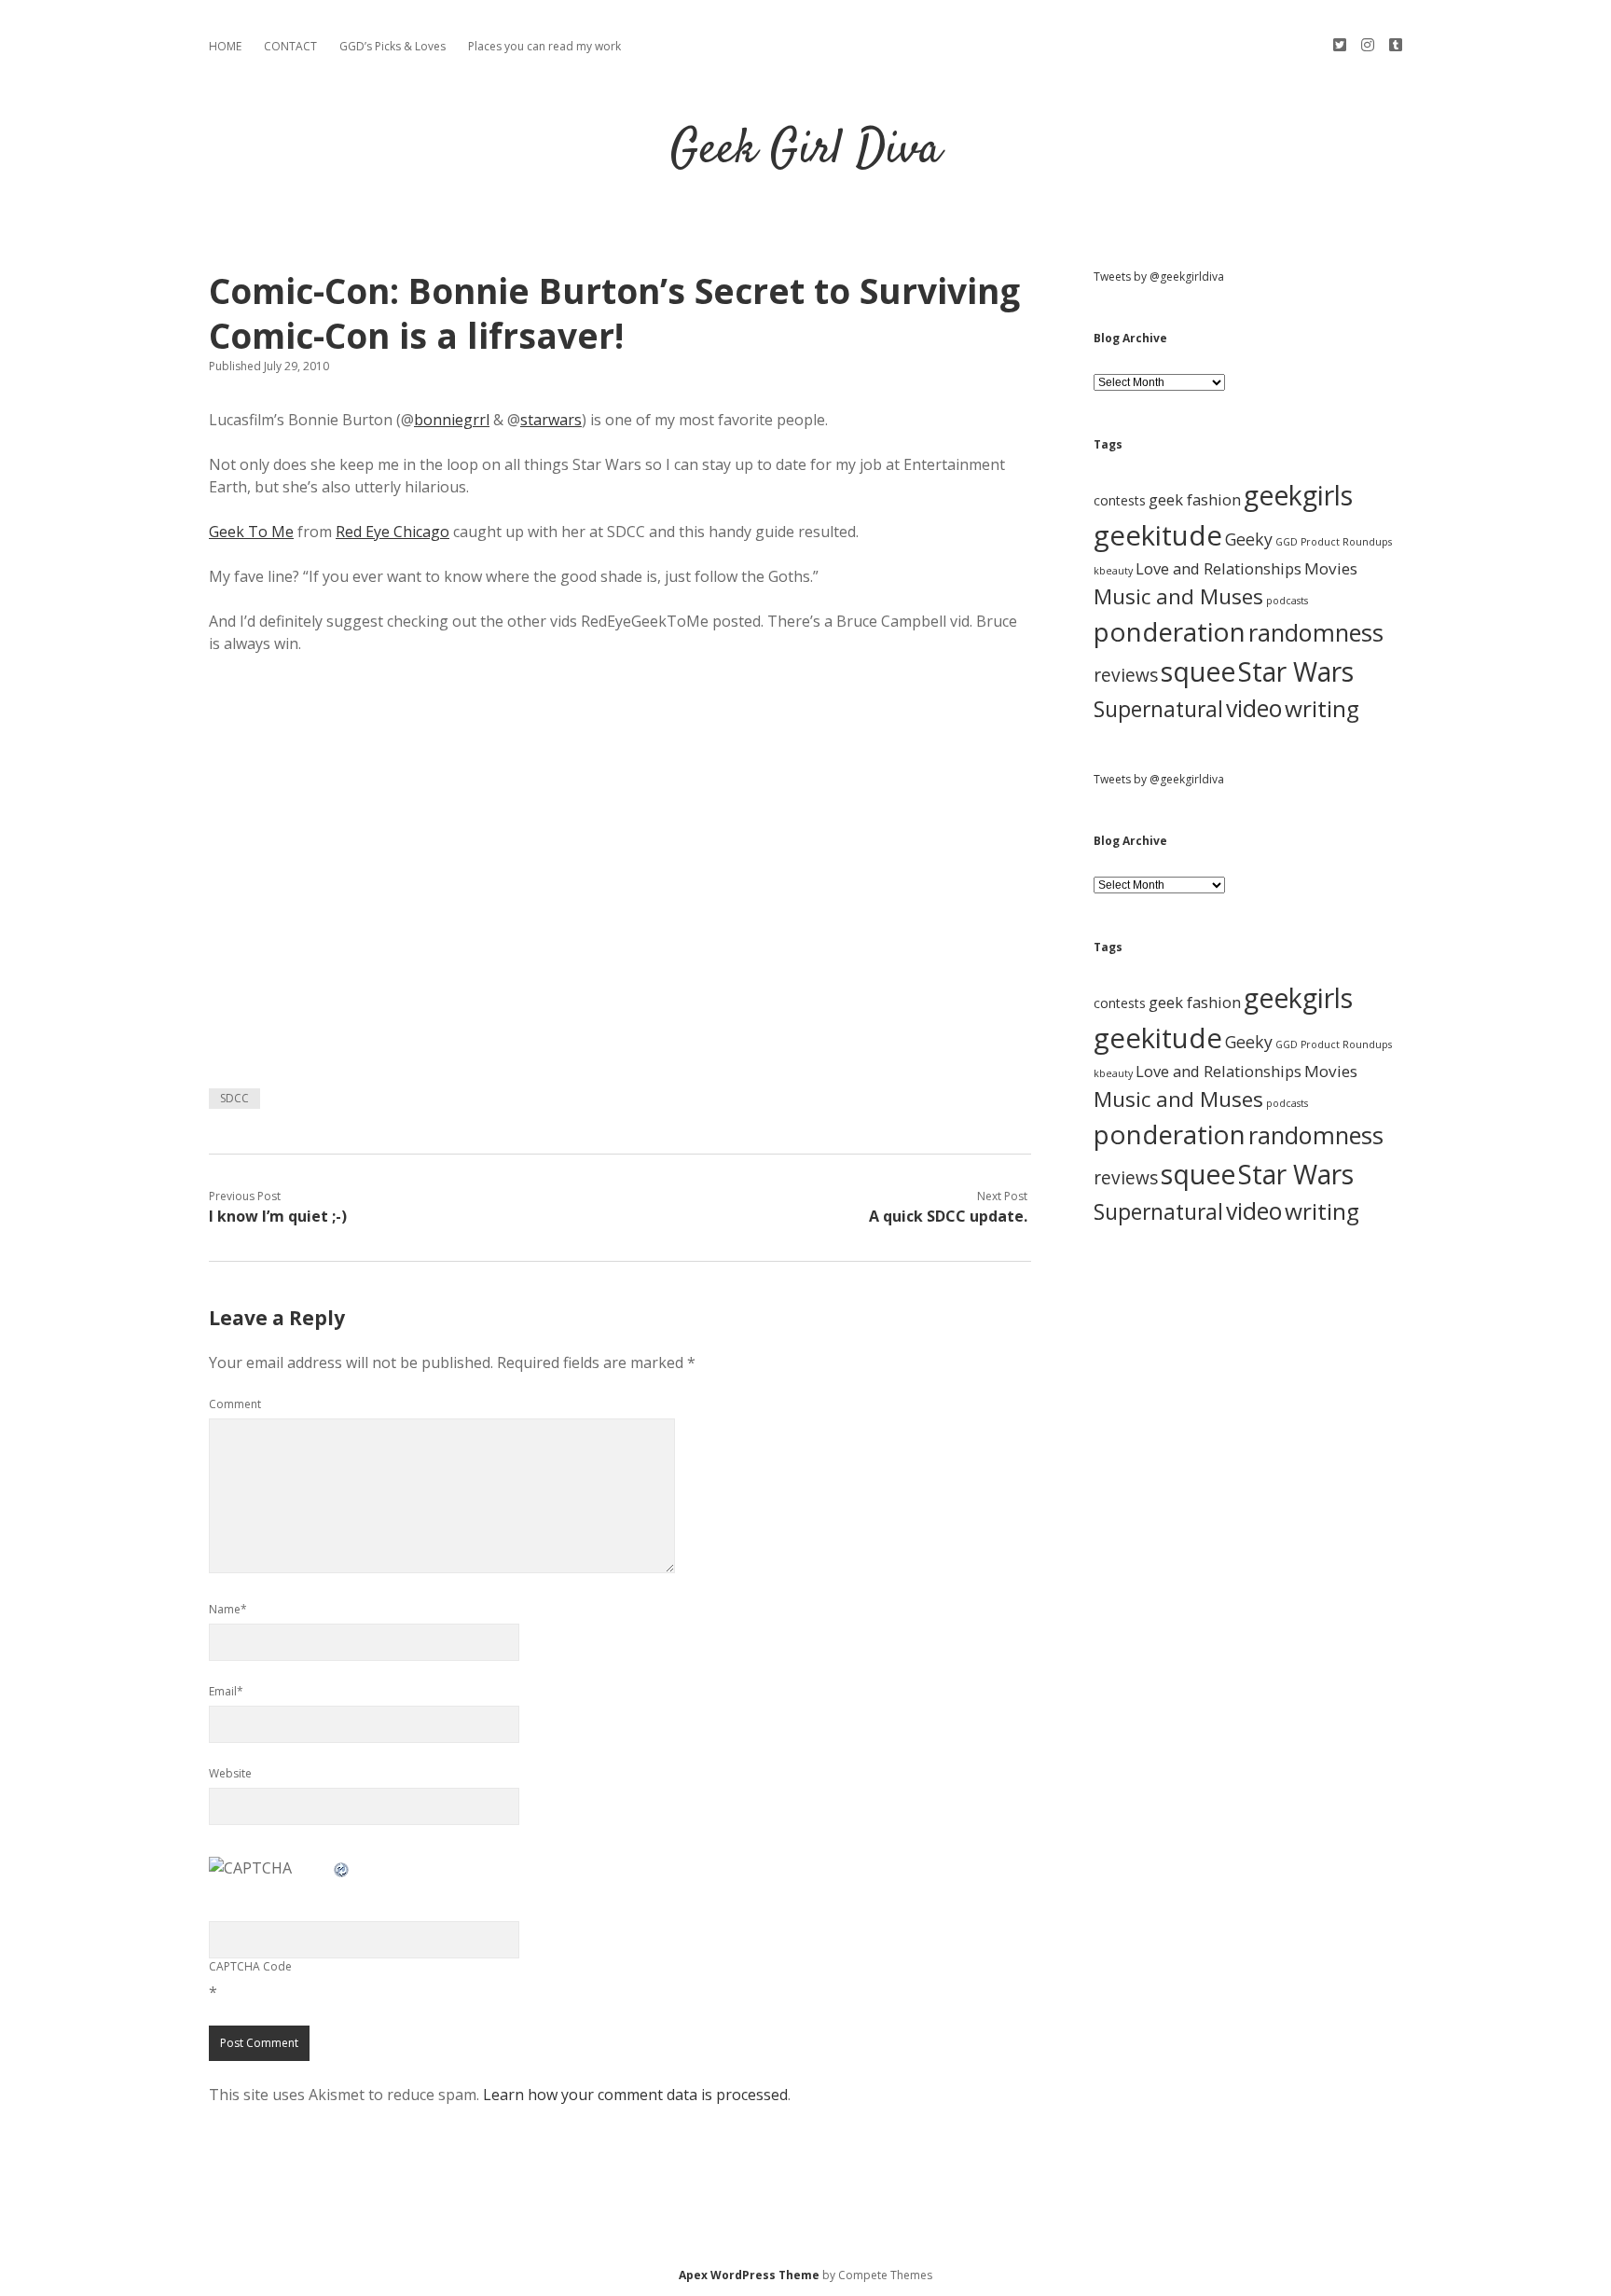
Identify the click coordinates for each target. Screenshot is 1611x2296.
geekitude (1158, 535)
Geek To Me (251, 532)
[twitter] (1340, 45)
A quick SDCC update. (948, 1216)
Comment (235, 1404)
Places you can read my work (544, 46)
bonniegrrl (452, 420)
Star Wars (1296, 671)
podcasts (1287, 601)
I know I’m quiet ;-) (278, 1216)
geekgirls (1298, 495)
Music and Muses (1178, 596)
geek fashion (1195, 499)
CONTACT (290, 46)
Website (230, 1773)
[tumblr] (1396, 45)
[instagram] (1368, 45)
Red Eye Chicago (392, 532)
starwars (551, 420)
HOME (225, 46)
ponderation (1170, 631)
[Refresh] (342, 1868)
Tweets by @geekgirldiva (1159, 277)
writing (1322, 708)
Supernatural (1158, 709)
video (1254, 708)
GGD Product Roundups (1334, 542)
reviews (1126, 675)
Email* (226, 1691)
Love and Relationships (1219, 568)
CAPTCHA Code (250, 1966)
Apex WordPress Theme (749, 2275)
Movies (1331, 568)
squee (1198, 671)
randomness (1316, 632)
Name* (228, 1609)
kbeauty (1113, 571)
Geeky (1249, 539)
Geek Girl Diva (806, 151)
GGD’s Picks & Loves (392, 46)
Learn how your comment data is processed (635, 2095)
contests (1120, 500)
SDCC (234, 1098)
